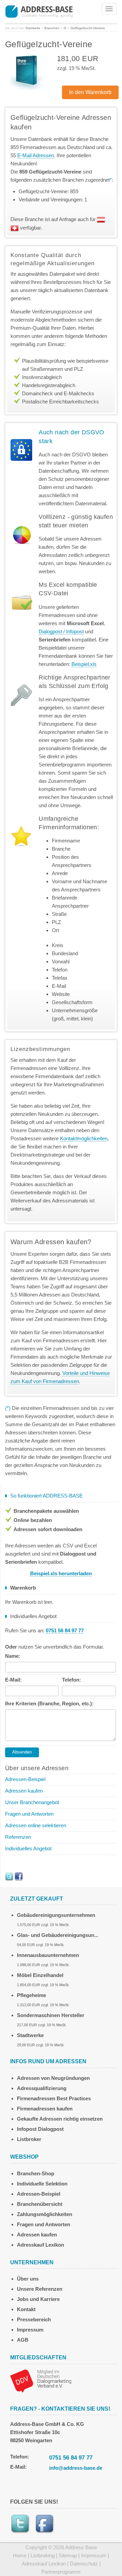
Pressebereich (34, 2319)
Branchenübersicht (40, 2204)
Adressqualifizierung (42, 2088)
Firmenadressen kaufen (45, 2109)
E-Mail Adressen (36, 155)
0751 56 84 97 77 (71, 2458)
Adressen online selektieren (36, 1825)
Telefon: (72, 1680)
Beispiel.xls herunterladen (61, 1573)
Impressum (30, 2330)
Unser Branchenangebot (32, 1802)
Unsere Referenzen (40, 2289)
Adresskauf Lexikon (40, 2245)
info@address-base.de (76, 2468)
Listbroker (29, 2139)
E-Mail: (13, 1680)
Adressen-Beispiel (25, 1779)
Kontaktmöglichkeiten (84, 1138)
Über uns (28, 2279)
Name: (13, 1656)
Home (20, 2555)
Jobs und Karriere (38, 2299)
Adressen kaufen (24, 1791)
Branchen (52, 28)
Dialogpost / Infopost (61, 631)
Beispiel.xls (84, 664)
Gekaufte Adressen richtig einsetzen (60, 2119)
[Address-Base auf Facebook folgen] (19, 1876)
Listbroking (43, 2555)
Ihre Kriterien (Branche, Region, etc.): (49, 1703)
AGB (23, 2340)
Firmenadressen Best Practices (54, 2098)
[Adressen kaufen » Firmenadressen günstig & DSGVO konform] (39, 11)
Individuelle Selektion (42, 2184)
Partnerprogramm (61, 2572)
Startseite (33, 28)
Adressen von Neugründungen (53, 2078)
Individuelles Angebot (28, 1848)
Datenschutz (84, 2564)
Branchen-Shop (36, 2173)
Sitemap (68, 2555)
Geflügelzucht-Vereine (88, 28)
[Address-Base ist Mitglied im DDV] (41, 2380)
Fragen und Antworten (29, 1814)
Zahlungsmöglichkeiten (45, 2214)
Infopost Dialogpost (40, 2129)
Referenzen (18, 1837)
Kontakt (26, 2309)
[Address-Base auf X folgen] (9, 1876)
